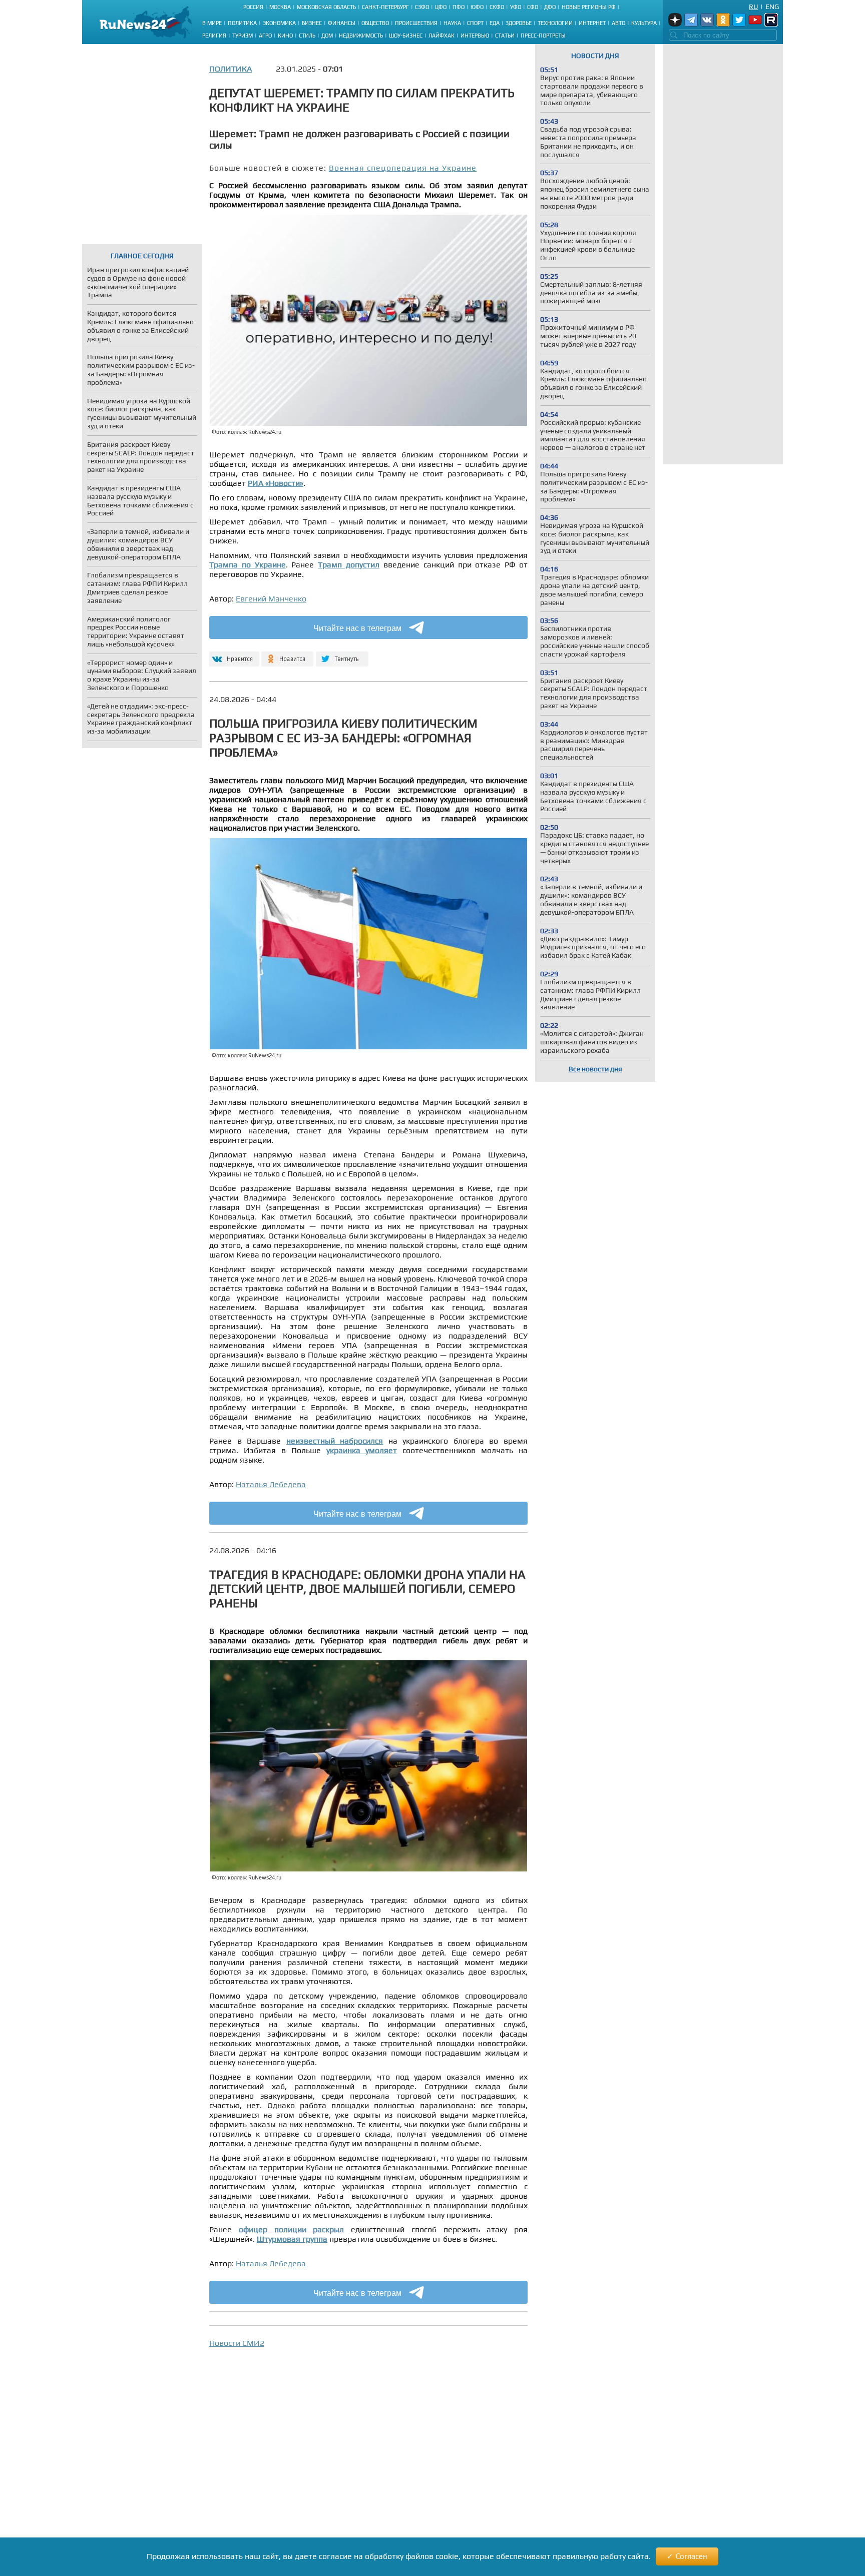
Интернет (592, 23)
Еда (495, 23)
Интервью (475, 36)
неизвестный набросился (335, 1441)
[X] (342, 655)
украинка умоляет (362, 1450)
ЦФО (441, 7)
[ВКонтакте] (233, 655)
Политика (242, 23)
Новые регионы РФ (589, 7)
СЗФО (422, 7)
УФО (516, 7)
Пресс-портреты (543, 36)
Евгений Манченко (271, 599)
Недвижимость (361, 36)
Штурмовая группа (292, 2239)
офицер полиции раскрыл (292, 2229)
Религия (214, 36)
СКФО (497, 7)
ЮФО (477, 7)
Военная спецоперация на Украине (403, 168)
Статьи (505, 36)
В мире (212, 23)
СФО (533, 7)
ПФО (459, 7)
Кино (285, 36)
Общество (375, 23)
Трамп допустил (349, 565)
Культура (644, 23)
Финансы (342, 23)
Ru (753, 7)
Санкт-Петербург (385, 7)
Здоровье (519, 23)
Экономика (279, 23)
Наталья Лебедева (271, 1484)
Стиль (307, 36)
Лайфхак (442, 36)
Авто (618, 23)
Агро (265, 36)
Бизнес (312, 23)
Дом (327, 36)
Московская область (326, 7)
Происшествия (416, 23)
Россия (253, 7)
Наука (452, 23)
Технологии (555, 23)
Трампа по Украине (248, 565)
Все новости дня (595, 1069)
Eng (772, 7)
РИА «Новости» (276, 483)
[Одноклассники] (288, 655)
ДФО (550, 7)
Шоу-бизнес (406, 36)
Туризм (243, 36)
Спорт (475, 23)
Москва (280, 7)
